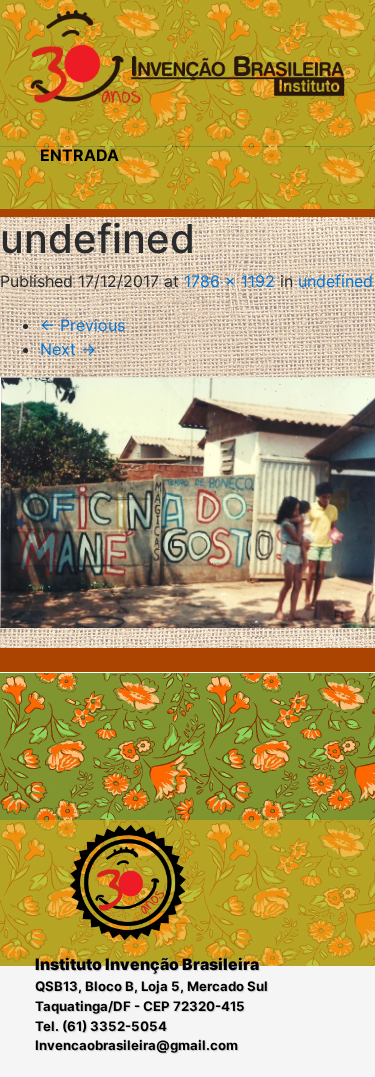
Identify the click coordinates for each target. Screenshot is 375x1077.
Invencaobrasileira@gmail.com (136, 1045)
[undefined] (187, 502)
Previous (82, 325)
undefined (335, 281)
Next (68, 349)
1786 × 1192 (229, 281)
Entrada (79, 155)
